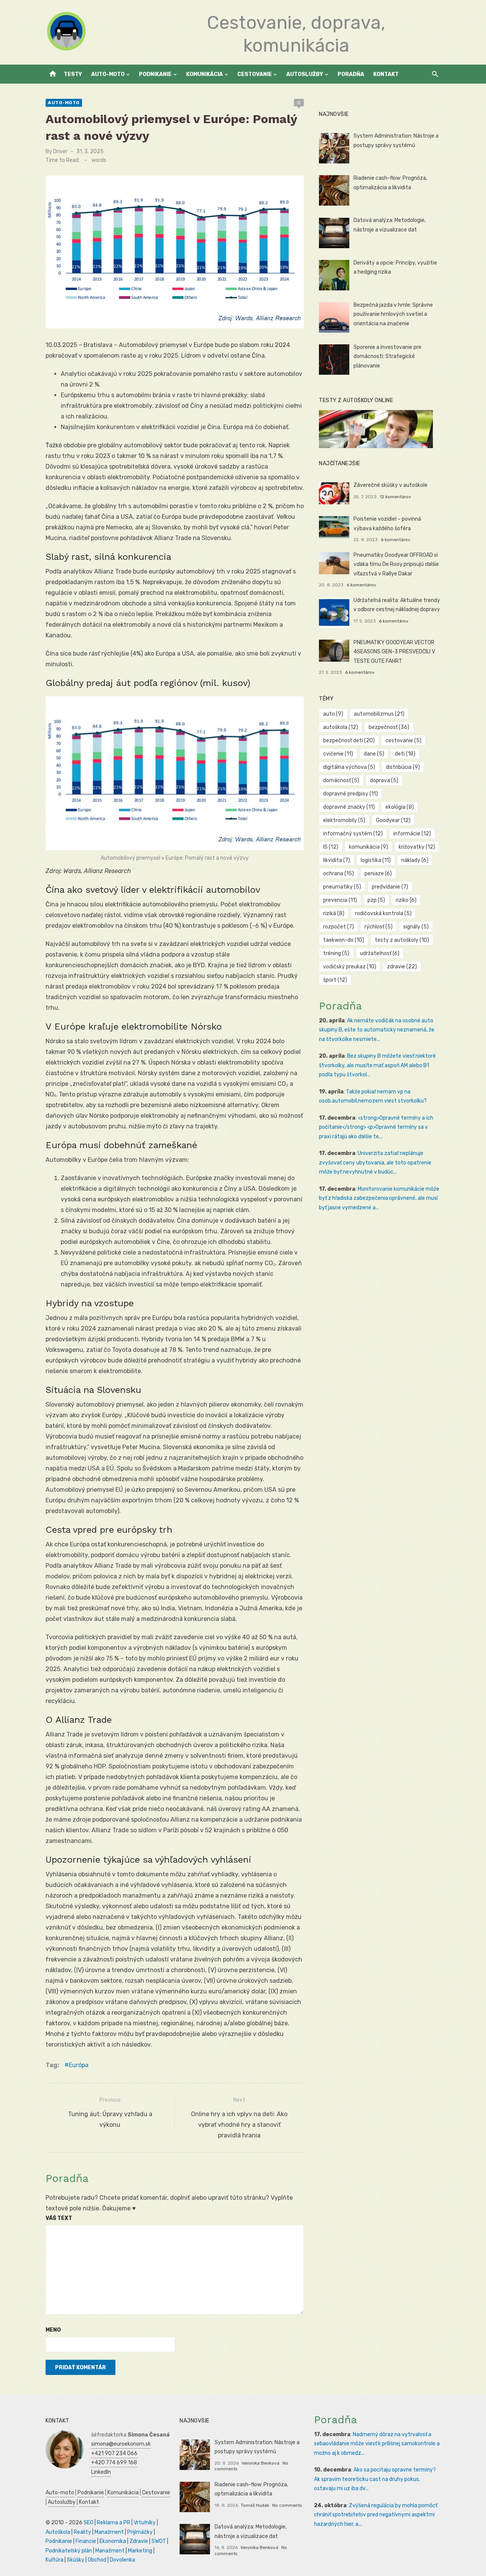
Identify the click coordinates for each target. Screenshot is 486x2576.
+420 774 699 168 (114, 2463)
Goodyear (393, 820)
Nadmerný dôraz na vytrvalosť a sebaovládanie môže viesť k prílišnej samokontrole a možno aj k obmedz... (377, 2444)
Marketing (140, 2551)
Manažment (109, 2532)
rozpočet (338, 927)
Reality (82, 2532)
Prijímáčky (140, 2532)
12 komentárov (395, 497)
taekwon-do (344, 940)
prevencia (340, 900)
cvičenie (338, 754)
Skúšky (76, 2560)
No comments (287, 2505)
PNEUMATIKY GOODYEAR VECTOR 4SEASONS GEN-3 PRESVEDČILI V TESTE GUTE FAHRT (394, 652)
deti (405, 754)
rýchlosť (379, 927)
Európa (79, 2065)
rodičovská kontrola (383, 913)
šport (335, 980)
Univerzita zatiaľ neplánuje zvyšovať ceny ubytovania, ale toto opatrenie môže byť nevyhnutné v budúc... (375, 1163)
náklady (415, 860)
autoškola (341, 727)
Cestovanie (255, 74)
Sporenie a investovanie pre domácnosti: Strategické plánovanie (387, 356)
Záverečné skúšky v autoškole (391, 485)
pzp (376, 900)
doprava (384, 780)
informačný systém (353, 834)
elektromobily (344, 820)
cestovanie (403, 741)
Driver (60, 151)
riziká (334, 913)
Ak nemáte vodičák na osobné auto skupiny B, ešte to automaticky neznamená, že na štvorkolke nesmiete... (377, 1030)
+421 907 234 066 (114, 2453)
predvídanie (390, 887)
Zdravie (139, 2541)
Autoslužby (305, 74)
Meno (53, 2330)
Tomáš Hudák (255, 2505)
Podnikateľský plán (69, 2551)
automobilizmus (379, 714)
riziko (406, 900)
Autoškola (58, 2532)
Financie (86, 2541)
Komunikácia (204, 74)
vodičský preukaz (350, 967)
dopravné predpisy (350, 794)
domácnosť (341, 780)
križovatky (417, 847)
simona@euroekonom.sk (121, 2444)
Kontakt (386, 74)
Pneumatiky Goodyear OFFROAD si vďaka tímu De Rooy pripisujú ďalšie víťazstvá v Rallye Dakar (396, 564)
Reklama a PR (114, 2523)
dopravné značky (349, 807)
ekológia (400, 807)
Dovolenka (122, 2560)
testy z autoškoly (402, 940)
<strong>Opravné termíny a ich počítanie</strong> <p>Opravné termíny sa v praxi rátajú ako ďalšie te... (376, 1127)
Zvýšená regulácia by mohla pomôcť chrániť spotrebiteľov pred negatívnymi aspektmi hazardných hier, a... (376, 2515)
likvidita (337, 860)
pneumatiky (342, 887)
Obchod (97, 2560)
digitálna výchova (349, 767)
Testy (73, 74)
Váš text (59, 2218)
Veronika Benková (260, 2463)
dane (374, 754)
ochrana (338, 874)
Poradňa (351, 74)
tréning (336, 953)
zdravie (402, 967)
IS (331, 847)
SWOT (159, 2541)
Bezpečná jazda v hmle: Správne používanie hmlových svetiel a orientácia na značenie (393, 314)
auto (333, 714)
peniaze (378, 874)
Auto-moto (108, 74)
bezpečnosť (389, 727)
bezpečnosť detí (349, 741)
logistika (376, 860)
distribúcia (403, 767)
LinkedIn (101, 2472)
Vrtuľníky (145, 2523)
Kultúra (54, 2560)
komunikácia (368, 847)
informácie (412, 834)
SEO (88, 2523)
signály (416, 927)
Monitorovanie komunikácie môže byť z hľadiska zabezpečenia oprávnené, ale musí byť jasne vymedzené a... (379, 1198)
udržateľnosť (380, 953)
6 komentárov (396, 540)
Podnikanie (155, 74)
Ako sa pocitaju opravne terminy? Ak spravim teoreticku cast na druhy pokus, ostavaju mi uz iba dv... (375, 2479)
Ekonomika (113, 2541)
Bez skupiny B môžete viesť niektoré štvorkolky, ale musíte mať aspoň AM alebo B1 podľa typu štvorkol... (377, 1065)
